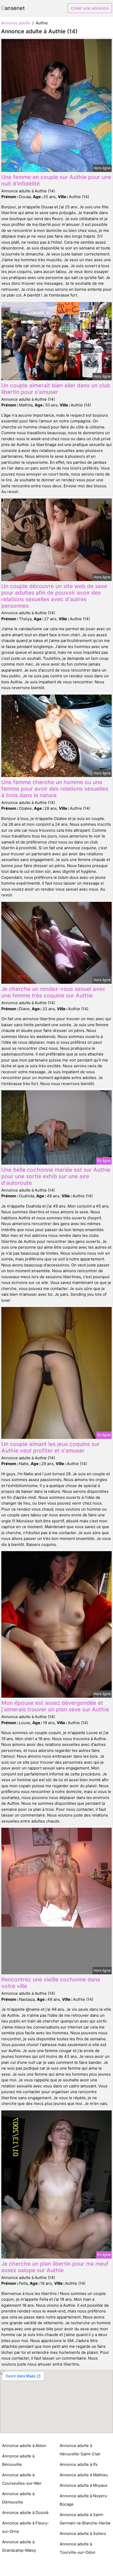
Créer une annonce (90, 8)
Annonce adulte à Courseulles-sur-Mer (22, 2479)
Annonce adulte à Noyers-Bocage (84, 2500)
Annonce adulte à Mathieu (84, 2475)
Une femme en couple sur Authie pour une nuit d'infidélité (56, 180)
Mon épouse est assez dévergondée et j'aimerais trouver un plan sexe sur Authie (55, 1706)
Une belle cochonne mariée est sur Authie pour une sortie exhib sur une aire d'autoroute (56, 1176)
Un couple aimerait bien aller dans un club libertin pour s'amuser (56, 389)
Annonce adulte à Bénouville (18, 2460)
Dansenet (13, 8)
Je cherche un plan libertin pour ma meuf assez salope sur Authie (55, 2267)
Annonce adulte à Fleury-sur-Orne (26, 2527)
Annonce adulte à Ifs (79, 2464)
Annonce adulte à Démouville (18, 2498)
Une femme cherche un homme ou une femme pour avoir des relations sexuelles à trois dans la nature (55, 789)
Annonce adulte (16, 23)
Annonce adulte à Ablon (24, 2446)
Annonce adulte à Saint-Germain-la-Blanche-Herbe (85, 2519)
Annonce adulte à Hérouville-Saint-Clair (80, 2450)
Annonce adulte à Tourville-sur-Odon (78, 2548)
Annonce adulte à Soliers (83, 2533)
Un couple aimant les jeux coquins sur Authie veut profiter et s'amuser (50, 1447)
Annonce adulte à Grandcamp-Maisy (19, 2546)
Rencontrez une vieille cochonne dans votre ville (51, 1983)
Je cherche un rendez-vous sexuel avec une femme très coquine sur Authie (53, 992)
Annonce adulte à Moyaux (84, 2485)
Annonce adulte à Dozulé (25, 2513)
